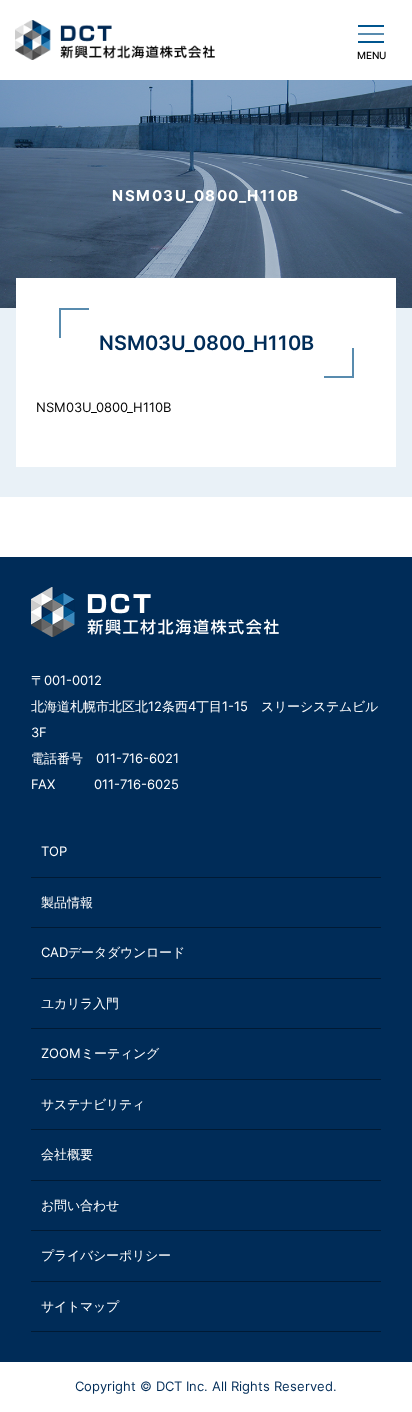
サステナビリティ (93, 1104)
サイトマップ (80, 1306)
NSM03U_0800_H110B (103, 407)
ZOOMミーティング (100, 1053)
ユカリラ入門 (80, 1003)
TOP (54, 851)
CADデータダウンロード (113, 952)
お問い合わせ (80, 1205)
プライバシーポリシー (106, 1255)
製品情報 (67, 902)
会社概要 (67, 1154)
